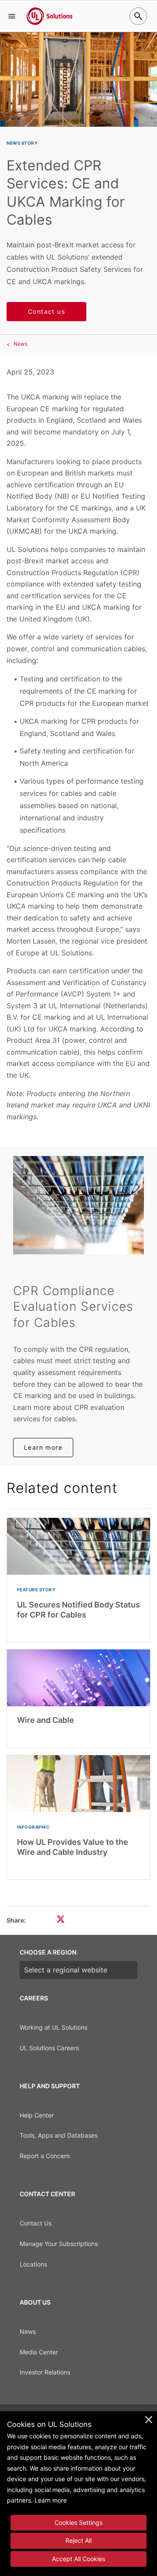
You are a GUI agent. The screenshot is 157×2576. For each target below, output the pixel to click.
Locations (33, 2264)
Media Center (39, 2352)
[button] (12, 16)
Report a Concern (45, 2156)
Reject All (78, 2540)
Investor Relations (45, 2372)
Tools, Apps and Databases (59, 2135)
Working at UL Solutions (53, 2027)
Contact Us (36, 2223)
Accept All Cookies (78, 2559)
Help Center (37, 2115)
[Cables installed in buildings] (78, 1205)
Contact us (46, 311)
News (20, 344)
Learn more (43, 1447)
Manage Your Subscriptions (59, 2244)
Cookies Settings (78, 2522)
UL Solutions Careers (49, 2048)
